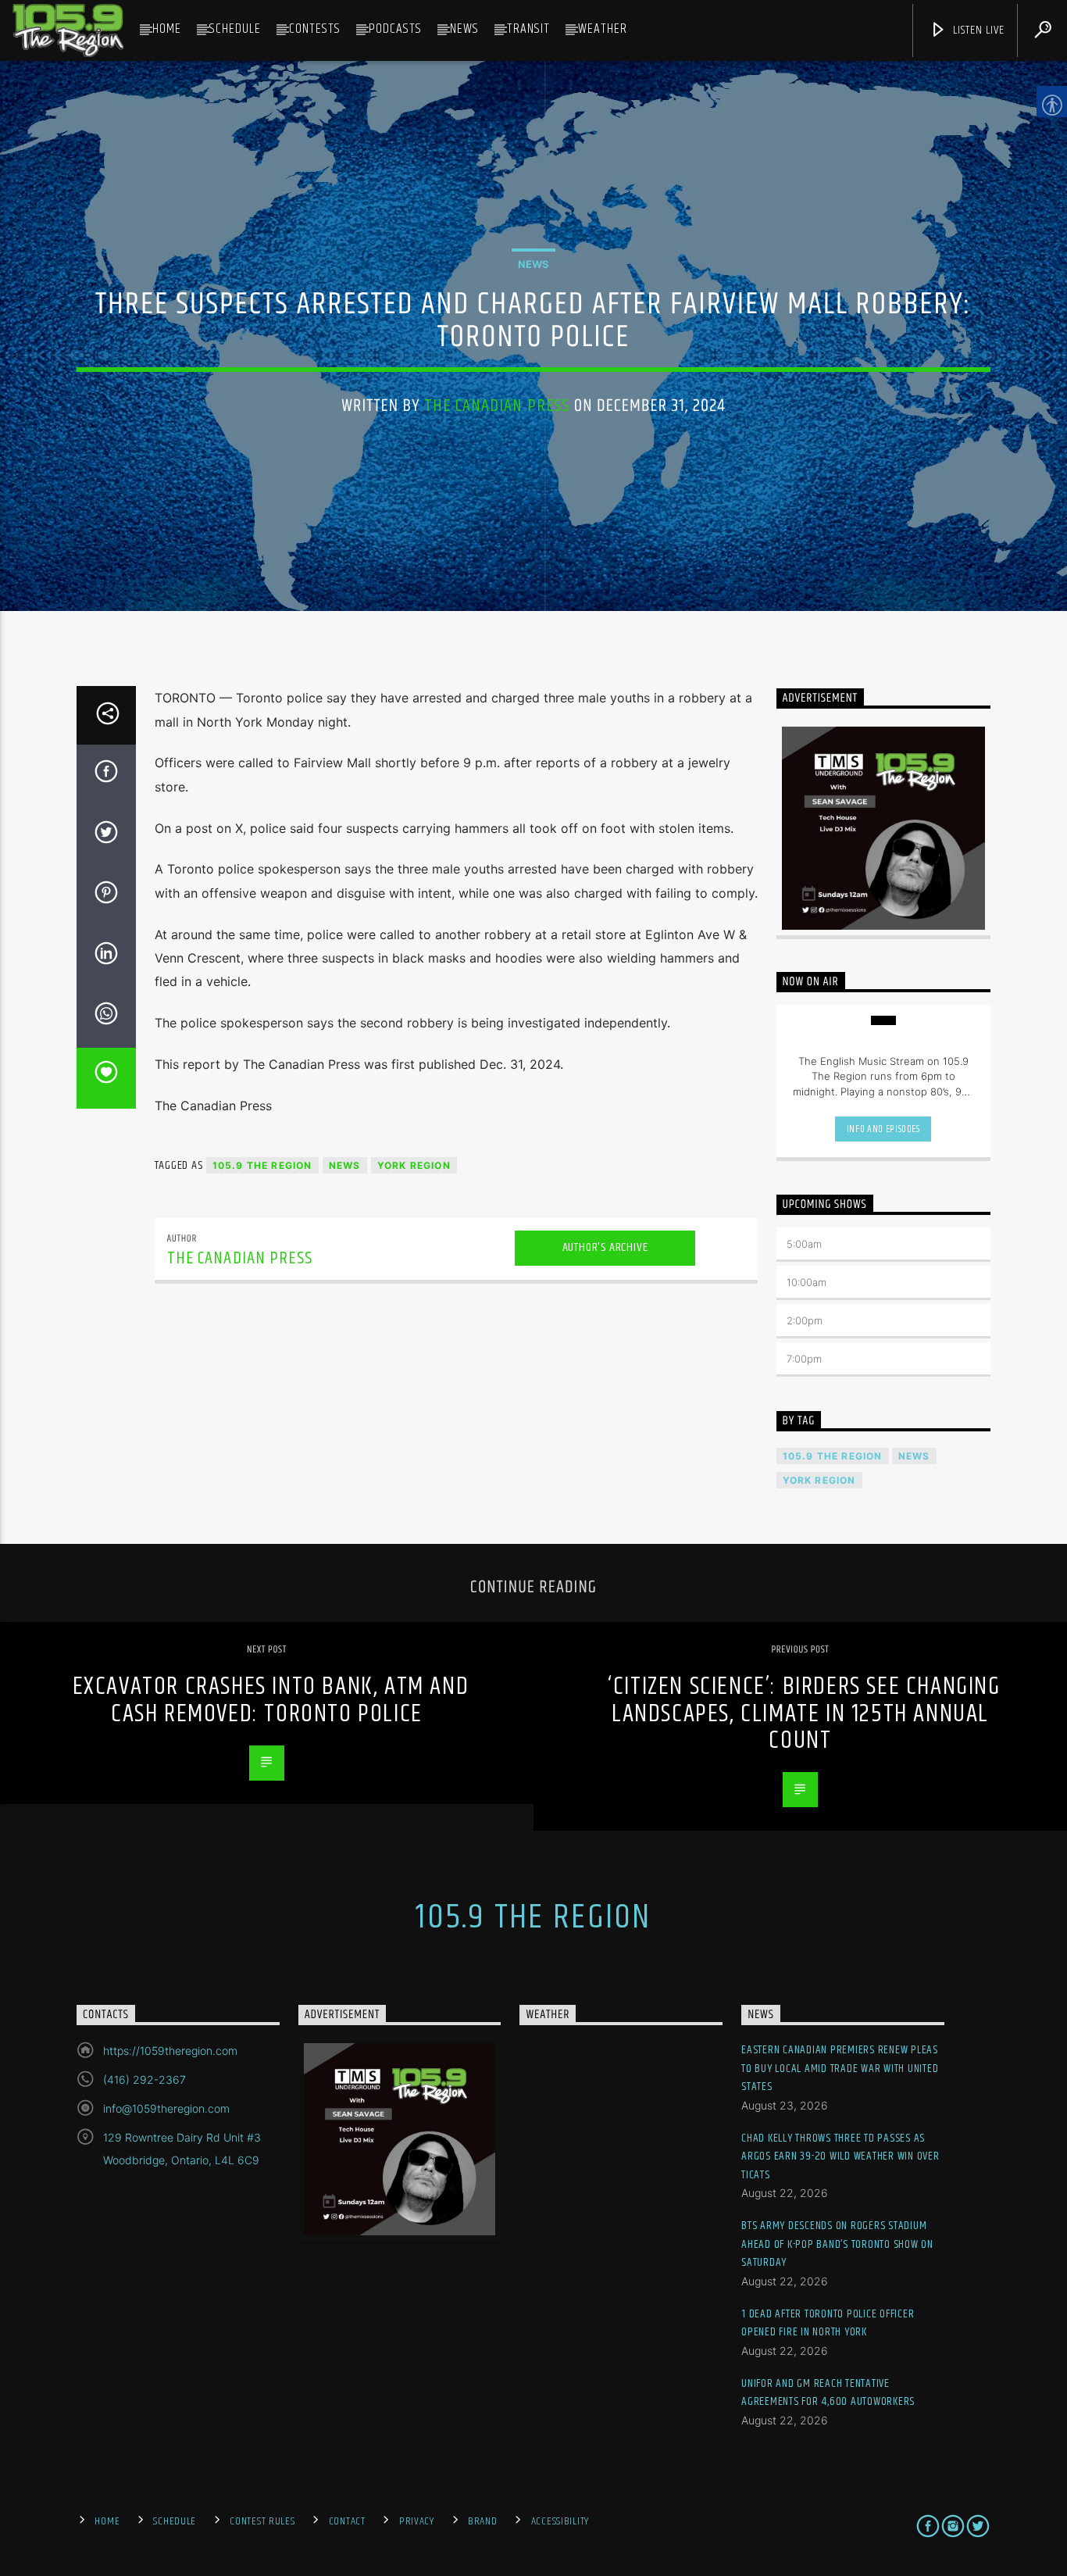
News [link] (464, 29)
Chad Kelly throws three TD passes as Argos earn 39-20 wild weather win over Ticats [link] (840, 2156)
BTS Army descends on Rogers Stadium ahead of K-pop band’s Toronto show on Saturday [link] (837, 2244)
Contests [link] (315, 29)
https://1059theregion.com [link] (170, 2051)
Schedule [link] (235, 29)
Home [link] (167, 29)
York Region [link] (414, 1165)
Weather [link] (603, 29)
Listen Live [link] (977, 30)
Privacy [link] (417, 2521)
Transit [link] (528, 29)
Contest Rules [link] (262, 2521)
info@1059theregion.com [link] (166, 2108)
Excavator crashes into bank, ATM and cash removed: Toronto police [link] (271, 1700)
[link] (68, 30)
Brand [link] (483, 2521)
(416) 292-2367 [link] (145, 2079)
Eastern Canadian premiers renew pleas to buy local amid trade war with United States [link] (840, 2068)
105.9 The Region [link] (262, 1165)
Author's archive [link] (605, 1247)
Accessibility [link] (560, 2521)
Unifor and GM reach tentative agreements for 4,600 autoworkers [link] (828, 2393)
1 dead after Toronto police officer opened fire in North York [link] (828, 2323)
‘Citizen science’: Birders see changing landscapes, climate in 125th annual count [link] (804, 1713)
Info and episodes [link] (883, 1129)
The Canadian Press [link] (497, 406)
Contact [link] (347, 2521)
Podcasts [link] (395, 29)
